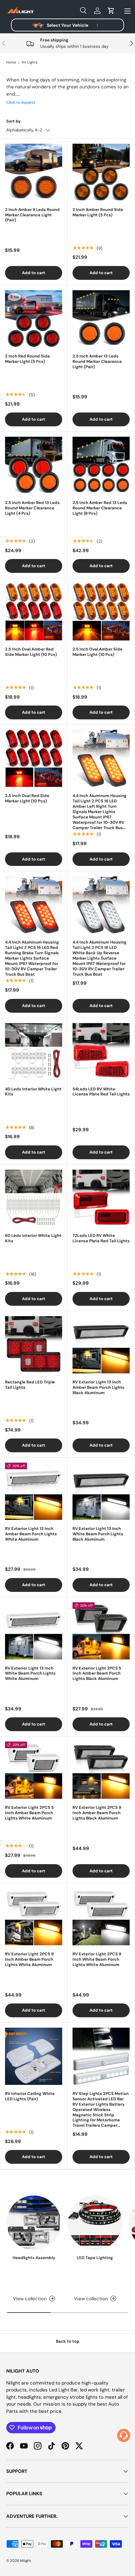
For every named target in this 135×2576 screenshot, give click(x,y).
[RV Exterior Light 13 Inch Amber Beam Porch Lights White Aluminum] (34, 1491)
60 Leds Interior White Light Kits (33, 1238)
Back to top (68, 2341)
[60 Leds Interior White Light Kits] (34, 1198)
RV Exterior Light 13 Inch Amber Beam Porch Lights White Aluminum (31, 1534)
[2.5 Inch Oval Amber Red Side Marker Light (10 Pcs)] (34, 612)
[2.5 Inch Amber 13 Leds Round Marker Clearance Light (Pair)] (101, 319)
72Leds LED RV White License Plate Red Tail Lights (101, 1238)
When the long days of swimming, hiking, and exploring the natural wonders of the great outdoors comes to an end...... (67, 91)
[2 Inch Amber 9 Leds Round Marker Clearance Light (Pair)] (34, 172)
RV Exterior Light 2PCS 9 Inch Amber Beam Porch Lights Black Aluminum (97, 1813)
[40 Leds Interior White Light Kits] (34, 1052)
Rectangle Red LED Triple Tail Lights (30, 1385)
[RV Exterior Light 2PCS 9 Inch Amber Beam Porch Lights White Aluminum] (34, 1917)
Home (11, 62)
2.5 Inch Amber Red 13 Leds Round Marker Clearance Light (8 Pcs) (100, 508)
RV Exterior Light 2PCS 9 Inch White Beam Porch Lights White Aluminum (97, 1959)
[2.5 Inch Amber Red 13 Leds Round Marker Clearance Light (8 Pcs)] (101, 465)
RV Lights (30, 62)
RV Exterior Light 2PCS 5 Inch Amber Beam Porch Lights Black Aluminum (97, 1673)
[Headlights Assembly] (34, 2223)
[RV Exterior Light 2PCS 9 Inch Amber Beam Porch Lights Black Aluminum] (101, 1770)
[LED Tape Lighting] (95, 2223)
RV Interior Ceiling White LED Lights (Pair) (30, 2096)
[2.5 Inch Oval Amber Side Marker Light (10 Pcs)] (101, 612)
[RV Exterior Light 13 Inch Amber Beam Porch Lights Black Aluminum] (101, 1345)
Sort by (13, 121)
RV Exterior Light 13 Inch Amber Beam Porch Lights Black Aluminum (98, 1387)
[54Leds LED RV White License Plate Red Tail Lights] (101, 1052)
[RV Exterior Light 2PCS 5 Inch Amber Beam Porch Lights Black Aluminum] (101, 1631)
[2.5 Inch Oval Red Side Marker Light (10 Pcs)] (34, 758)
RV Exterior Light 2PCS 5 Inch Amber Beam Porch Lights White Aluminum (29, 1813)
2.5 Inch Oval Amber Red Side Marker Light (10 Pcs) (31, 652)
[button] (111, 11)
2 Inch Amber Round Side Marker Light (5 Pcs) (98, 212)
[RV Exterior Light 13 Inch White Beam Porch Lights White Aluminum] (34, 1631)
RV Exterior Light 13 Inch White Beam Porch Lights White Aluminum (30, 1673)
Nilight (26, 2561)
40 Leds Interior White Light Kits (33, 1092)
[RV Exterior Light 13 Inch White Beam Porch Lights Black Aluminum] (101, 1491)
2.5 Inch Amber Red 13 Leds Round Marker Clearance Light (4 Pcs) (32, 508)
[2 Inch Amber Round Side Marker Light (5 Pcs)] (101, 172)
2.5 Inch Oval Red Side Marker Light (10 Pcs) (27, 798)
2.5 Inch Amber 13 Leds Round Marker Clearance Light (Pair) (97, 361)
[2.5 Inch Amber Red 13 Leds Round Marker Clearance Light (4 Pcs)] (34, 465)
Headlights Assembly (34, 2258)
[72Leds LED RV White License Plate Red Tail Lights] (101, 1198)
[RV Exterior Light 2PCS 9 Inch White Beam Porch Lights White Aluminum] (101, 1917)
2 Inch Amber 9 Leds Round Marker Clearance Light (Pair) (32, 215)
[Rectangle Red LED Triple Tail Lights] (34, 1345)
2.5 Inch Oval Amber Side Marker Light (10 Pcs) (97, 652)
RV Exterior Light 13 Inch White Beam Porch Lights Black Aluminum (98, 1534)
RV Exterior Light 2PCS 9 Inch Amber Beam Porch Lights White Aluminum (29, 1959)
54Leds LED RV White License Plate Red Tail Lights (101, 1092)
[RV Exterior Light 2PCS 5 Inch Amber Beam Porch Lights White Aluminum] (34, 1770)
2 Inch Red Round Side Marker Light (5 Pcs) (27, 359)
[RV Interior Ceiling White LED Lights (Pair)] (34, 2056)
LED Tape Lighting (95, 2258)
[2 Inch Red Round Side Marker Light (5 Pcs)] (34, 319)
